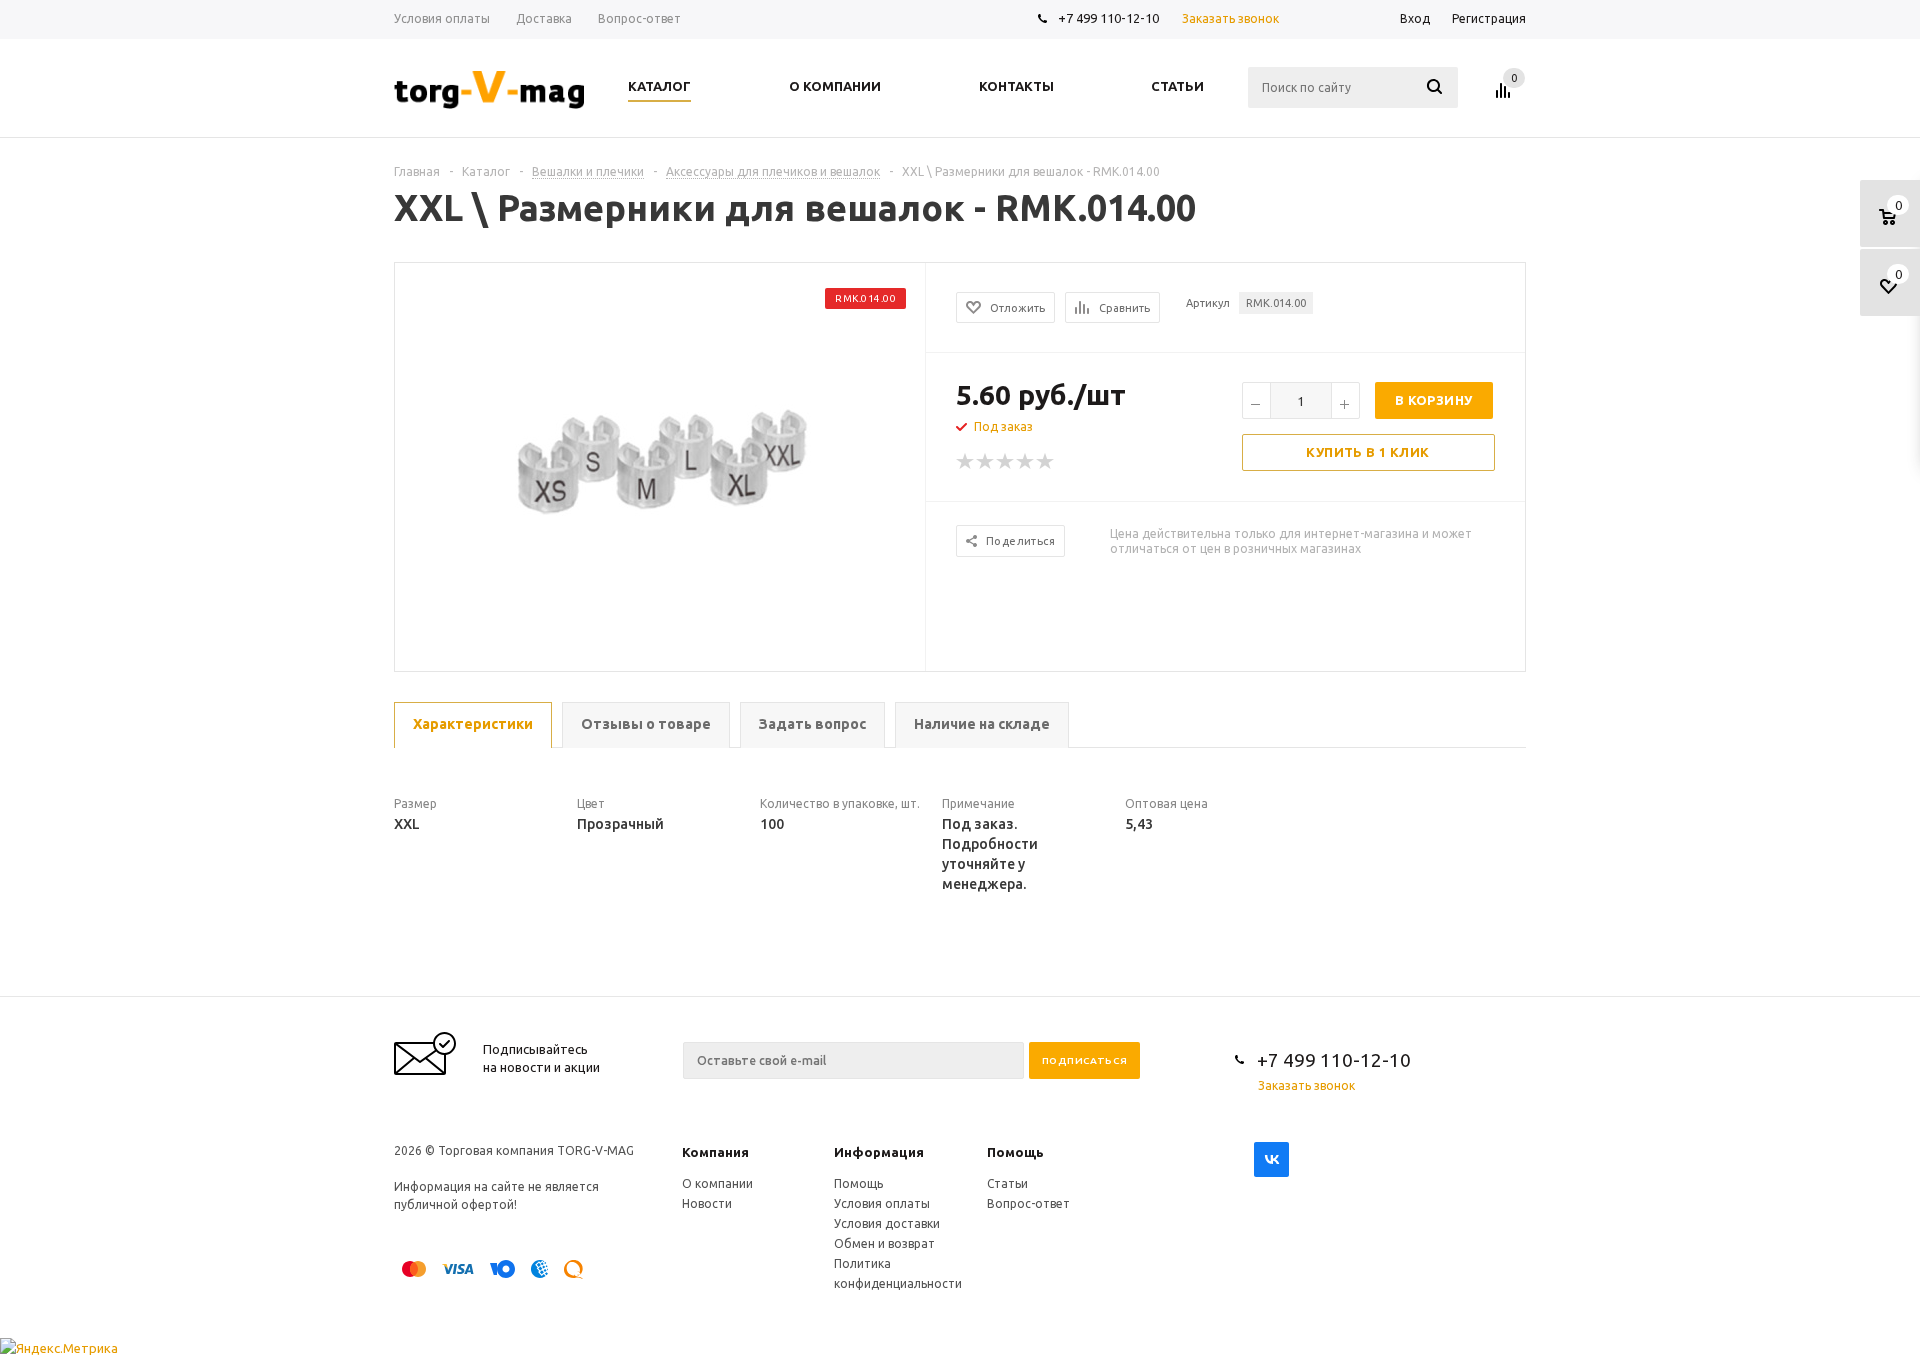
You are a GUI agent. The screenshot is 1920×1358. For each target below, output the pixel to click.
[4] (1026, 462)
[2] (986, 462)
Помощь (1015, 1152)
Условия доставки (887, 1223)
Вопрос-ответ (1028, 1203)
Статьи (1007, 1183)
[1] (966, 462)
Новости (707, 1203)
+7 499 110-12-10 (1108, 18)
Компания (715, 1152)
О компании (717, 1183)
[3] (1006, 462)
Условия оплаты (882, 1203)
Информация (879, 1152)
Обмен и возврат (884, 1243)
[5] (1046, 462)
